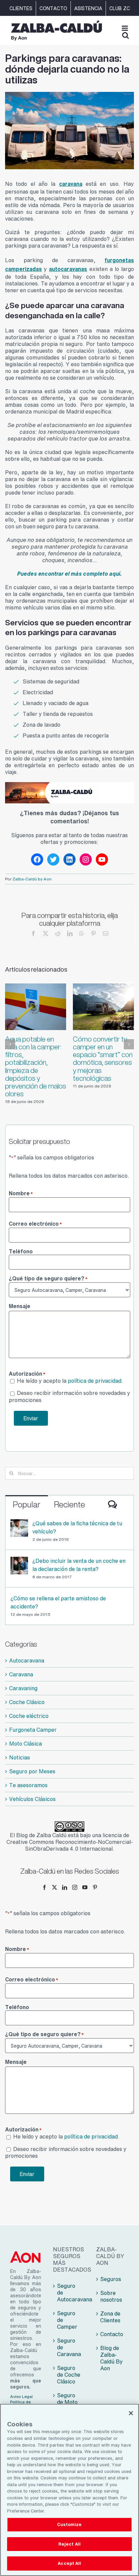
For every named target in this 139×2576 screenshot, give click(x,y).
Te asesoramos (28, 1785)
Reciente (69, 1504)
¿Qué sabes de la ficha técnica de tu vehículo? (77, 1527)
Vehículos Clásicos (32, 1799)
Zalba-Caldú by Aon (32, 879)
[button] (10, 1044)
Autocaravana (27, 1660)
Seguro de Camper (67, 2320)
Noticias (20, 1757)
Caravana (21, 1674)
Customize (69, 2524)
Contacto (112, 2334)
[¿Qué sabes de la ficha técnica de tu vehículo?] (19, 1523)
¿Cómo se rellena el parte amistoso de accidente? (58, 1602)
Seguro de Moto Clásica (67, 2402)
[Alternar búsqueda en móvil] (126, 35)
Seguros (111, 2279)
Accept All (69, 2563)
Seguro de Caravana (69, 2347)
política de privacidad (95, 1381)
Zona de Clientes (110, 2317)
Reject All (69, 2544)
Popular (27, 1504)
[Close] (131, 2413)
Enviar (31, 1418)
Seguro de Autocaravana (70, 2293)
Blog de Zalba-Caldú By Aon (112, 2358)
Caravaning (23, 1688)
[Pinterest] (95, 1887)
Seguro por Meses (32, 1771)
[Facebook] (44, 1887)
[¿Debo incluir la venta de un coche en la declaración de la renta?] (19, 1561)
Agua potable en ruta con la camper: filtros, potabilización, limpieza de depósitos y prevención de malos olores (36, 1067)
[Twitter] (54, 1887)
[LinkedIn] (65, 1887)
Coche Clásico (27, 1702)
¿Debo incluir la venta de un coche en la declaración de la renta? (79, 1565)
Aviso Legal (21, 2397)
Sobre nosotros (111, 2296)
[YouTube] (85, 1887)
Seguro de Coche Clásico (69, 2375)
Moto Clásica (25, 1744)
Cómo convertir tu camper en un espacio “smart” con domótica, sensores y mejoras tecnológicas (103, 1059)
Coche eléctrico (29, 1716)
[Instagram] (75, 1887)
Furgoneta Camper (33, 1730)
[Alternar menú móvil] (125, 28)
